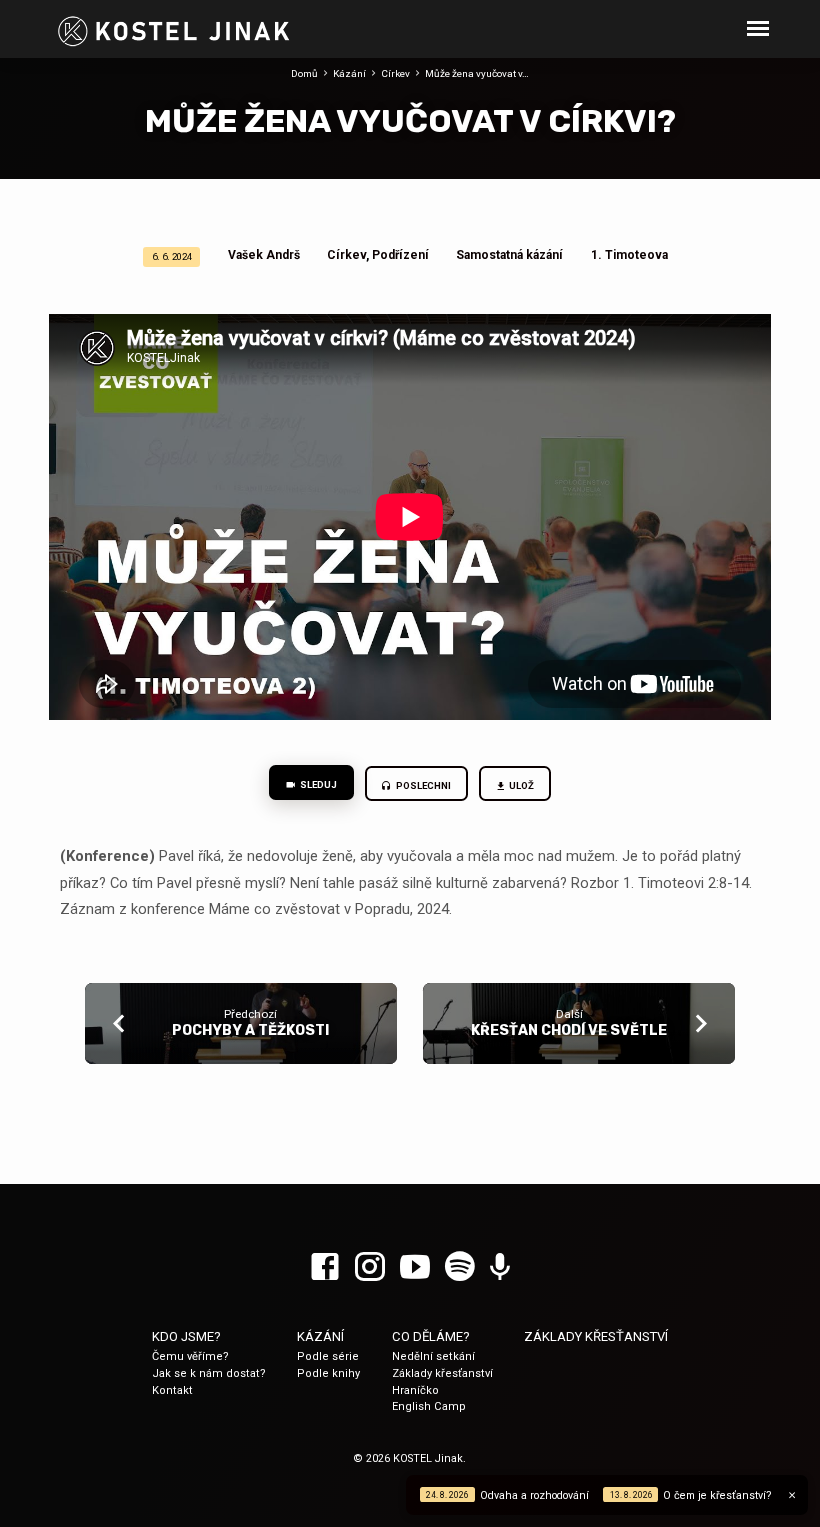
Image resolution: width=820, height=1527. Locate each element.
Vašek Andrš (264, 255)
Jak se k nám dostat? (209, 1373)
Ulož (521, 785)
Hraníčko (415, 1390)
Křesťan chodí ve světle (569, 1030)
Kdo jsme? (186, 1336)
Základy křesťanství (442, 1373)
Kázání (349, 73)
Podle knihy (328, 1373)
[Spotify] (460, 1268)
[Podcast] (500, 1268)
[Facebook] (325, 1268)
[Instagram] (370, 1268)
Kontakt (172, 1390)
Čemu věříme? (190, 1356)
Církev (395, 73)
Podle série (328, 1356)
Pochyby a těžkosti (250, 1030)
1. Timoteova (629, 255)
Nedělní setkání (433, 1356)
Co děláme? (431, 1336)
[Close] (792, 1495)
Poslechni (422, 785)
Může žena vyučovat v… (477, 73)
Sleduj (317, 784)
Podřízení (400, 255)
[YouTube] (415, 1268)
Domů (304, 73)
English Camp (429, 1406)
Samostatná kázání (509, 255)
